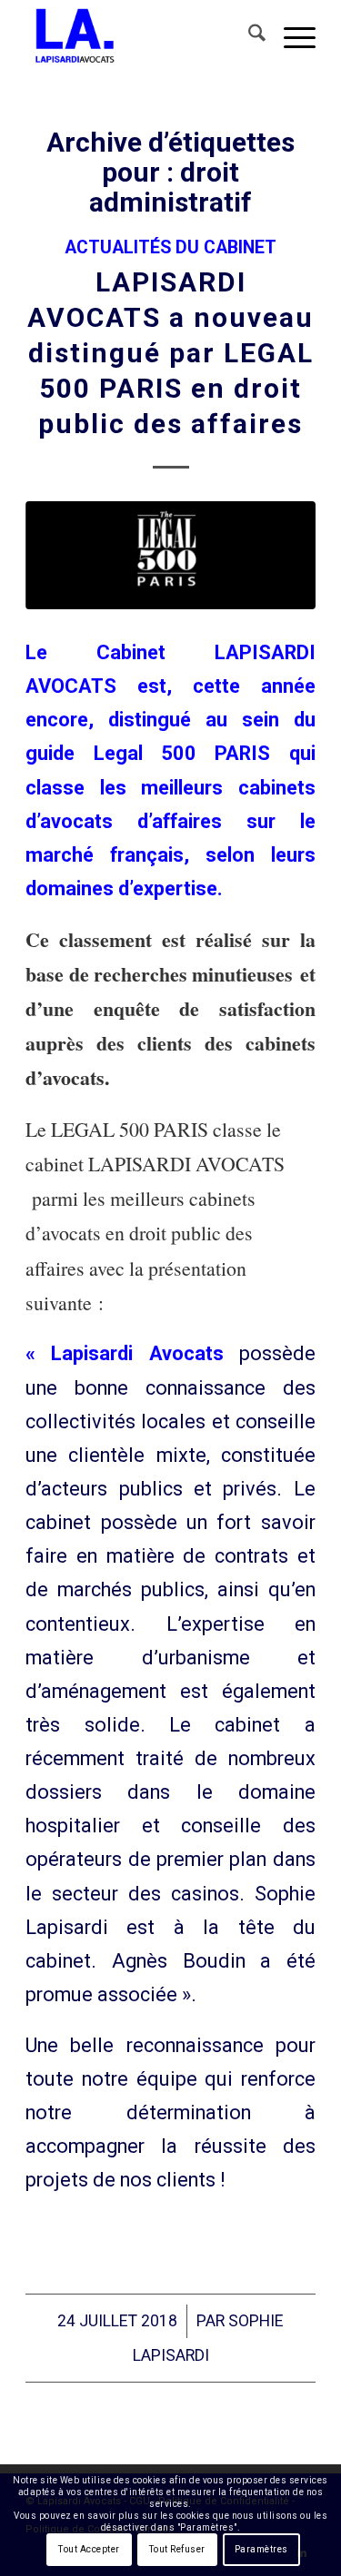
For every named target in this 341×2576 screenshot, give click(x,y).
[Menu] (291, 36)
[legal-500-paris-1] (170, 555)
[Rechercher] (248, 36)
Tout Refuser (177, 2549)
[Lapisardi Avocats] (141, 36)
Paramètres (261, 2549)
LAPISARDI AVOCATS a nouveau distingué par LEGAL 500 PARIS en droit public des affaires (170, 353)
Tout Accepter (89, 2549)
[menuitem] (248, 36)
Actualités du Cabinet (170, 247)
